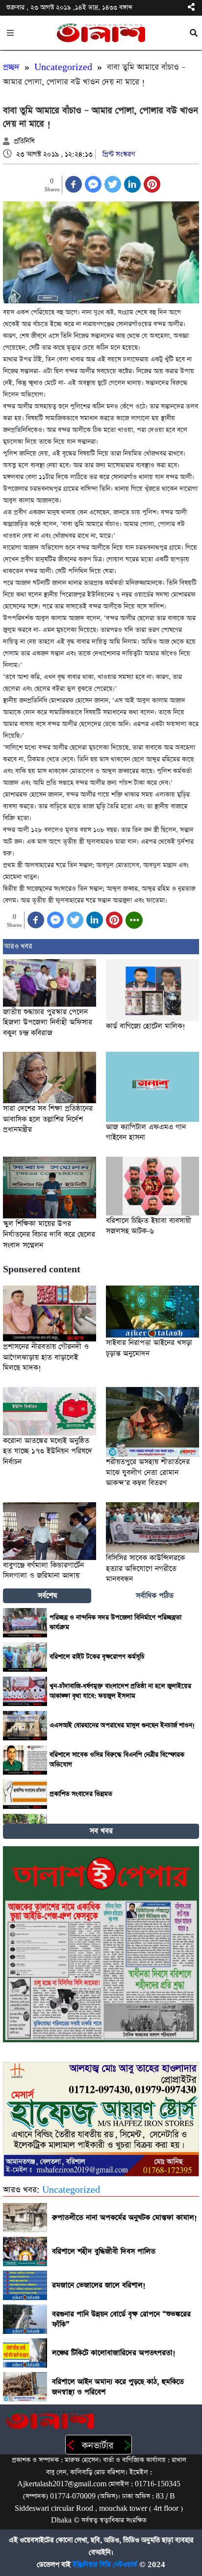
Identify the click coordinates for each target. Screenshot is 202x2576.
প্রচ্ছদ (11, 67)
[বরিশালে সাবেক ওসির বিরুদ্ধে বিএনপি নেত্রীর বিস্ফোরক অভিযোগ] (25, 1760)
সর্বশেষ (47, 1596)
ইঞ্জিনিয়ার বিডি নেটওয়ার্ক (105, 2565)
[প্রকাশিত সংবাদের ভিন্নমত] (25, 1794)
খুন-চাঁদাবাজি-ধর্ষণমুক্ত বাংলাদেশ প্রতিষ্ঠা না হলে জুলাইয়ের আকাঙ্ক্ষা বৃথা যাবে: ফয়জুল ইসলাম (120, 1691)
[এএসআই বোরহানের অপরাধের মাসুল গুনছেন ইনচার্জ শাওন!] (25, 1726)
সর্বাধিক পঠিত (155, 1596)
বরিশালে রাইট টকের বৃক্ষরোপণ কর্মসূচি (97, 1657)
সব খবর (101, 1831)
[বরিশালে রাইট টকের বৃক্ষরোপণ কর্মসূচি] (25, 1657)
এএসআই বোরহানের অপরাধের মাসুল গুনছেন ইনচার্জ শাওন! (122, 1725)
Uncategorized (63, 67)
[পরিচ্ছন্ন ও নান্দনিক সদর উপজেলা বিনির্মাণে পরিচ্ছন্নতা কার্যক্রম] (25, 1623)
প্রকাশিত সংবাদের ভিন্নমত (81, 1794)
